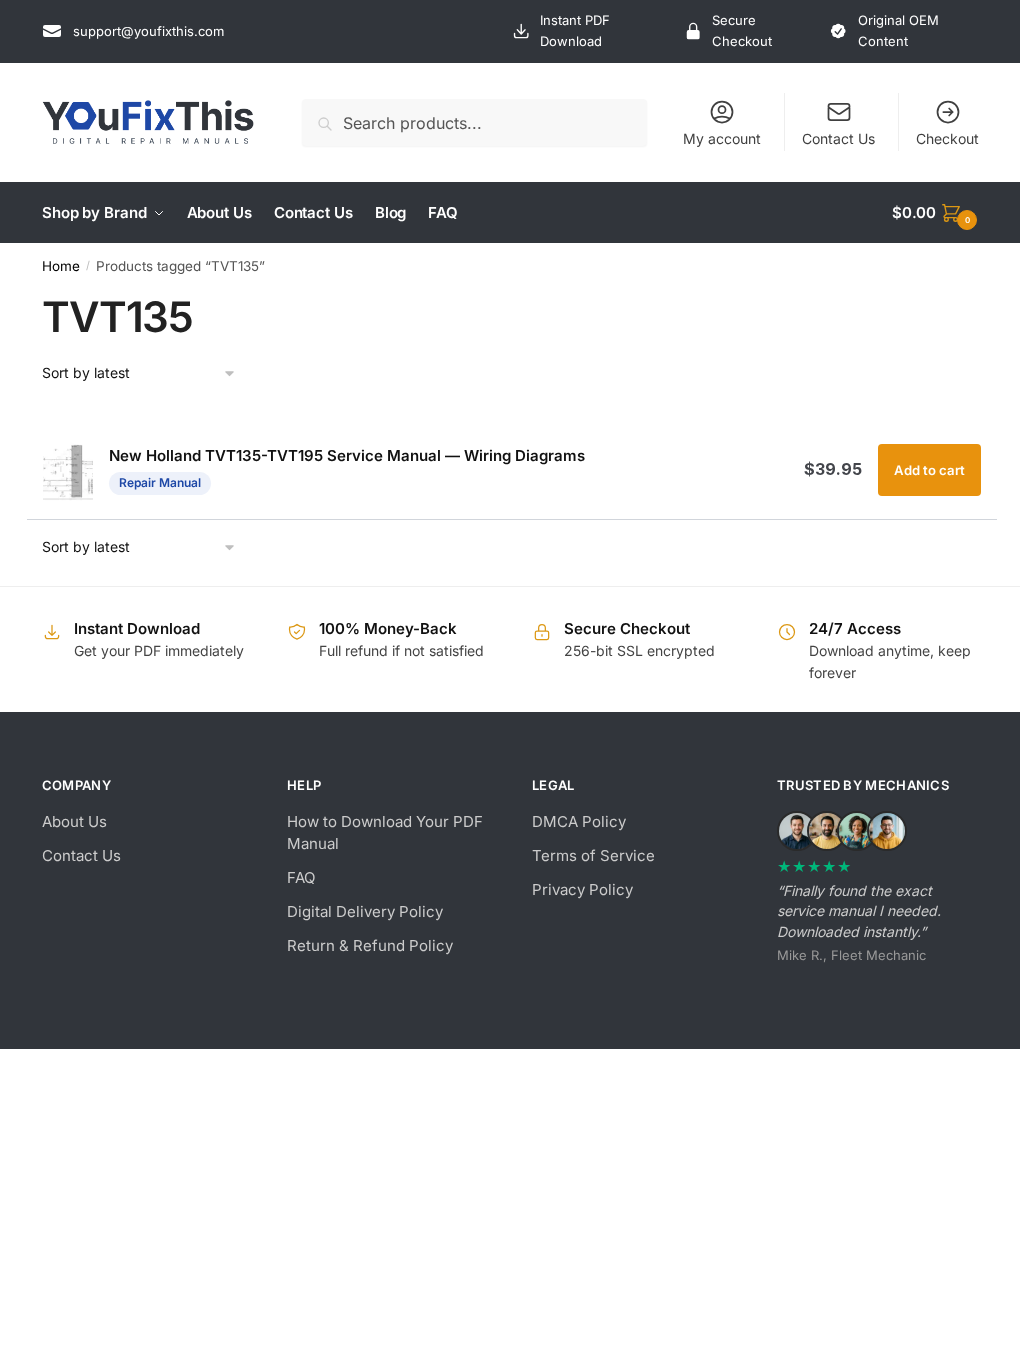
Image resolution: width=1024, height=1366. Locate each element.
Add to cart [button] (929, 470)
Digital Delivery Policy (365, 911)
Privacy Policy (582, 889)
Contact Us (838, 138)
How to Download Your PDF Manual (385, 833)
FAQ (301, 877)
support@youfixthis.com (148, 31)
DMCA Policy (579, 821)
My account (722, 138)
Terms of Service (593, 855)
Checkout (947, 138)
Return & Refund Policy (370, 945)
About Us (74, 821)
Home (61, 266)
